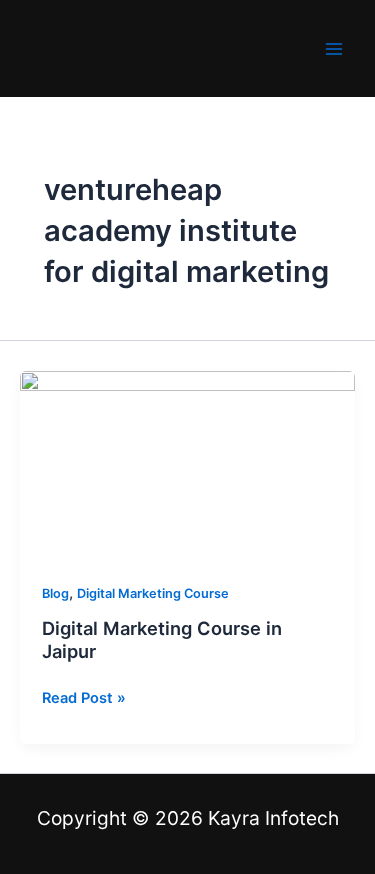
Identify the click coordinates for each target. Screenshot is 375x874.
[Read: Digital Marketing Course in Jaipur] (187, 464)
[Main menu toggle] (334, 49)
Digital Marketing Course (153, 593)
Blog (55, 593)
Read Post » (84, 696)
